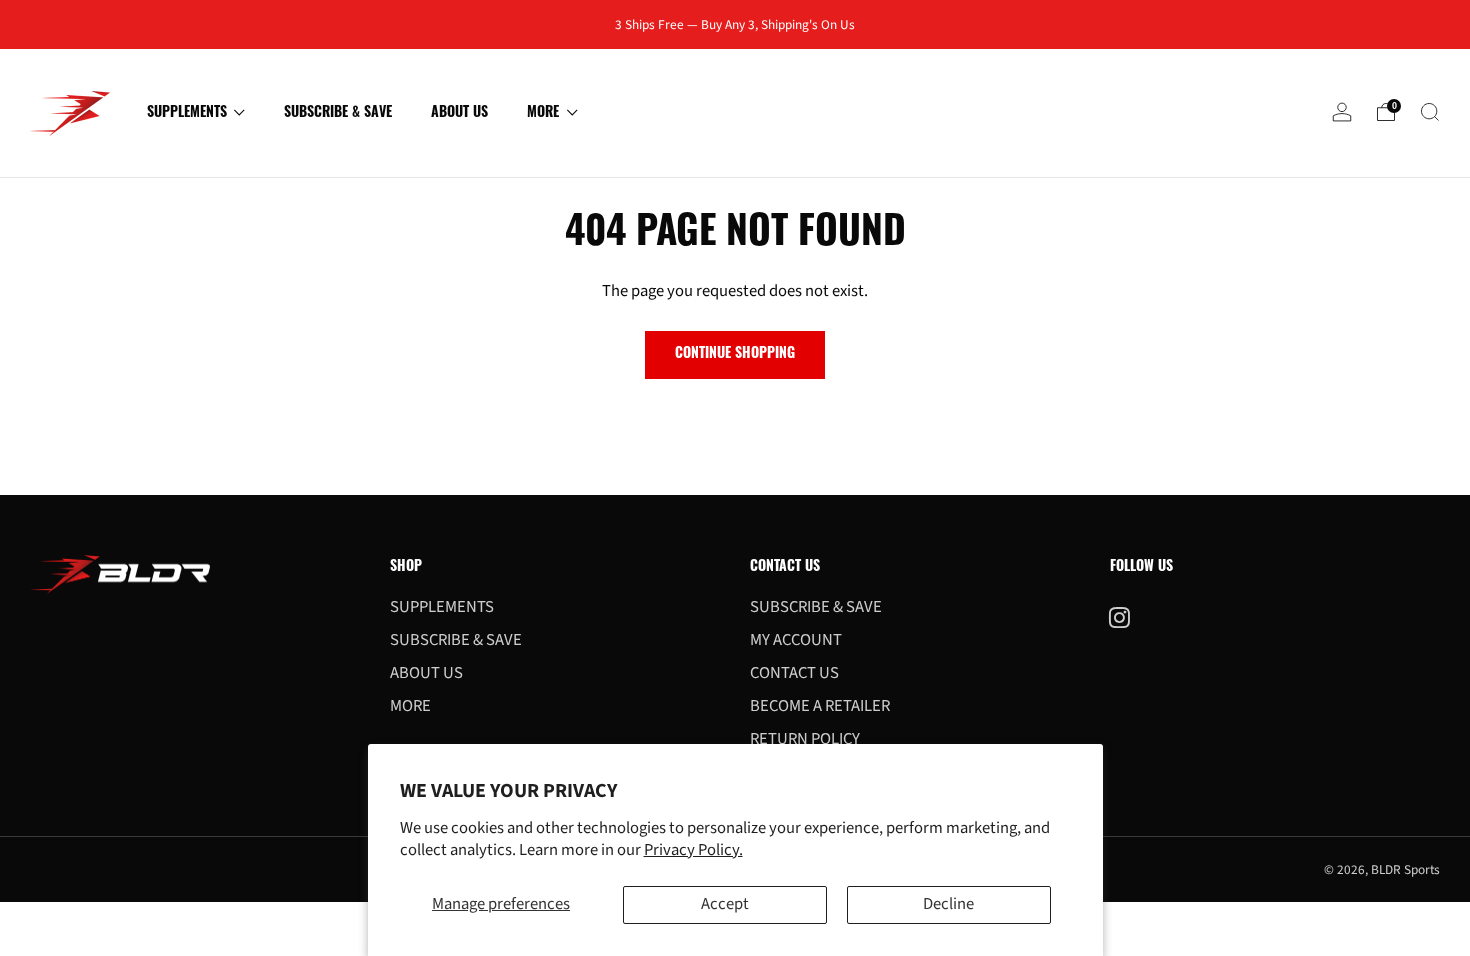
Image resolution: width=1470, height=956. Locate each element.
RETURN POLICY (805, 739)
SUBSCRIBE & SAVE (338, 113)
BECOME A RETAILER (820, 706)
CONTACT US (794, 673)
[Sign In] (1342, 118)
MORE (543, 113)
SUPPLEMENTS (187, 113)
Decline (948, 904)
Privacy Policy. (693, 850)
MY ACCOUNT (796, 640)
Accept (725, 904)
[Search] (1430, 112)
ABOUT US (459, 113)
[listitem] (735, 24)
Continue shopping (735, 354)
